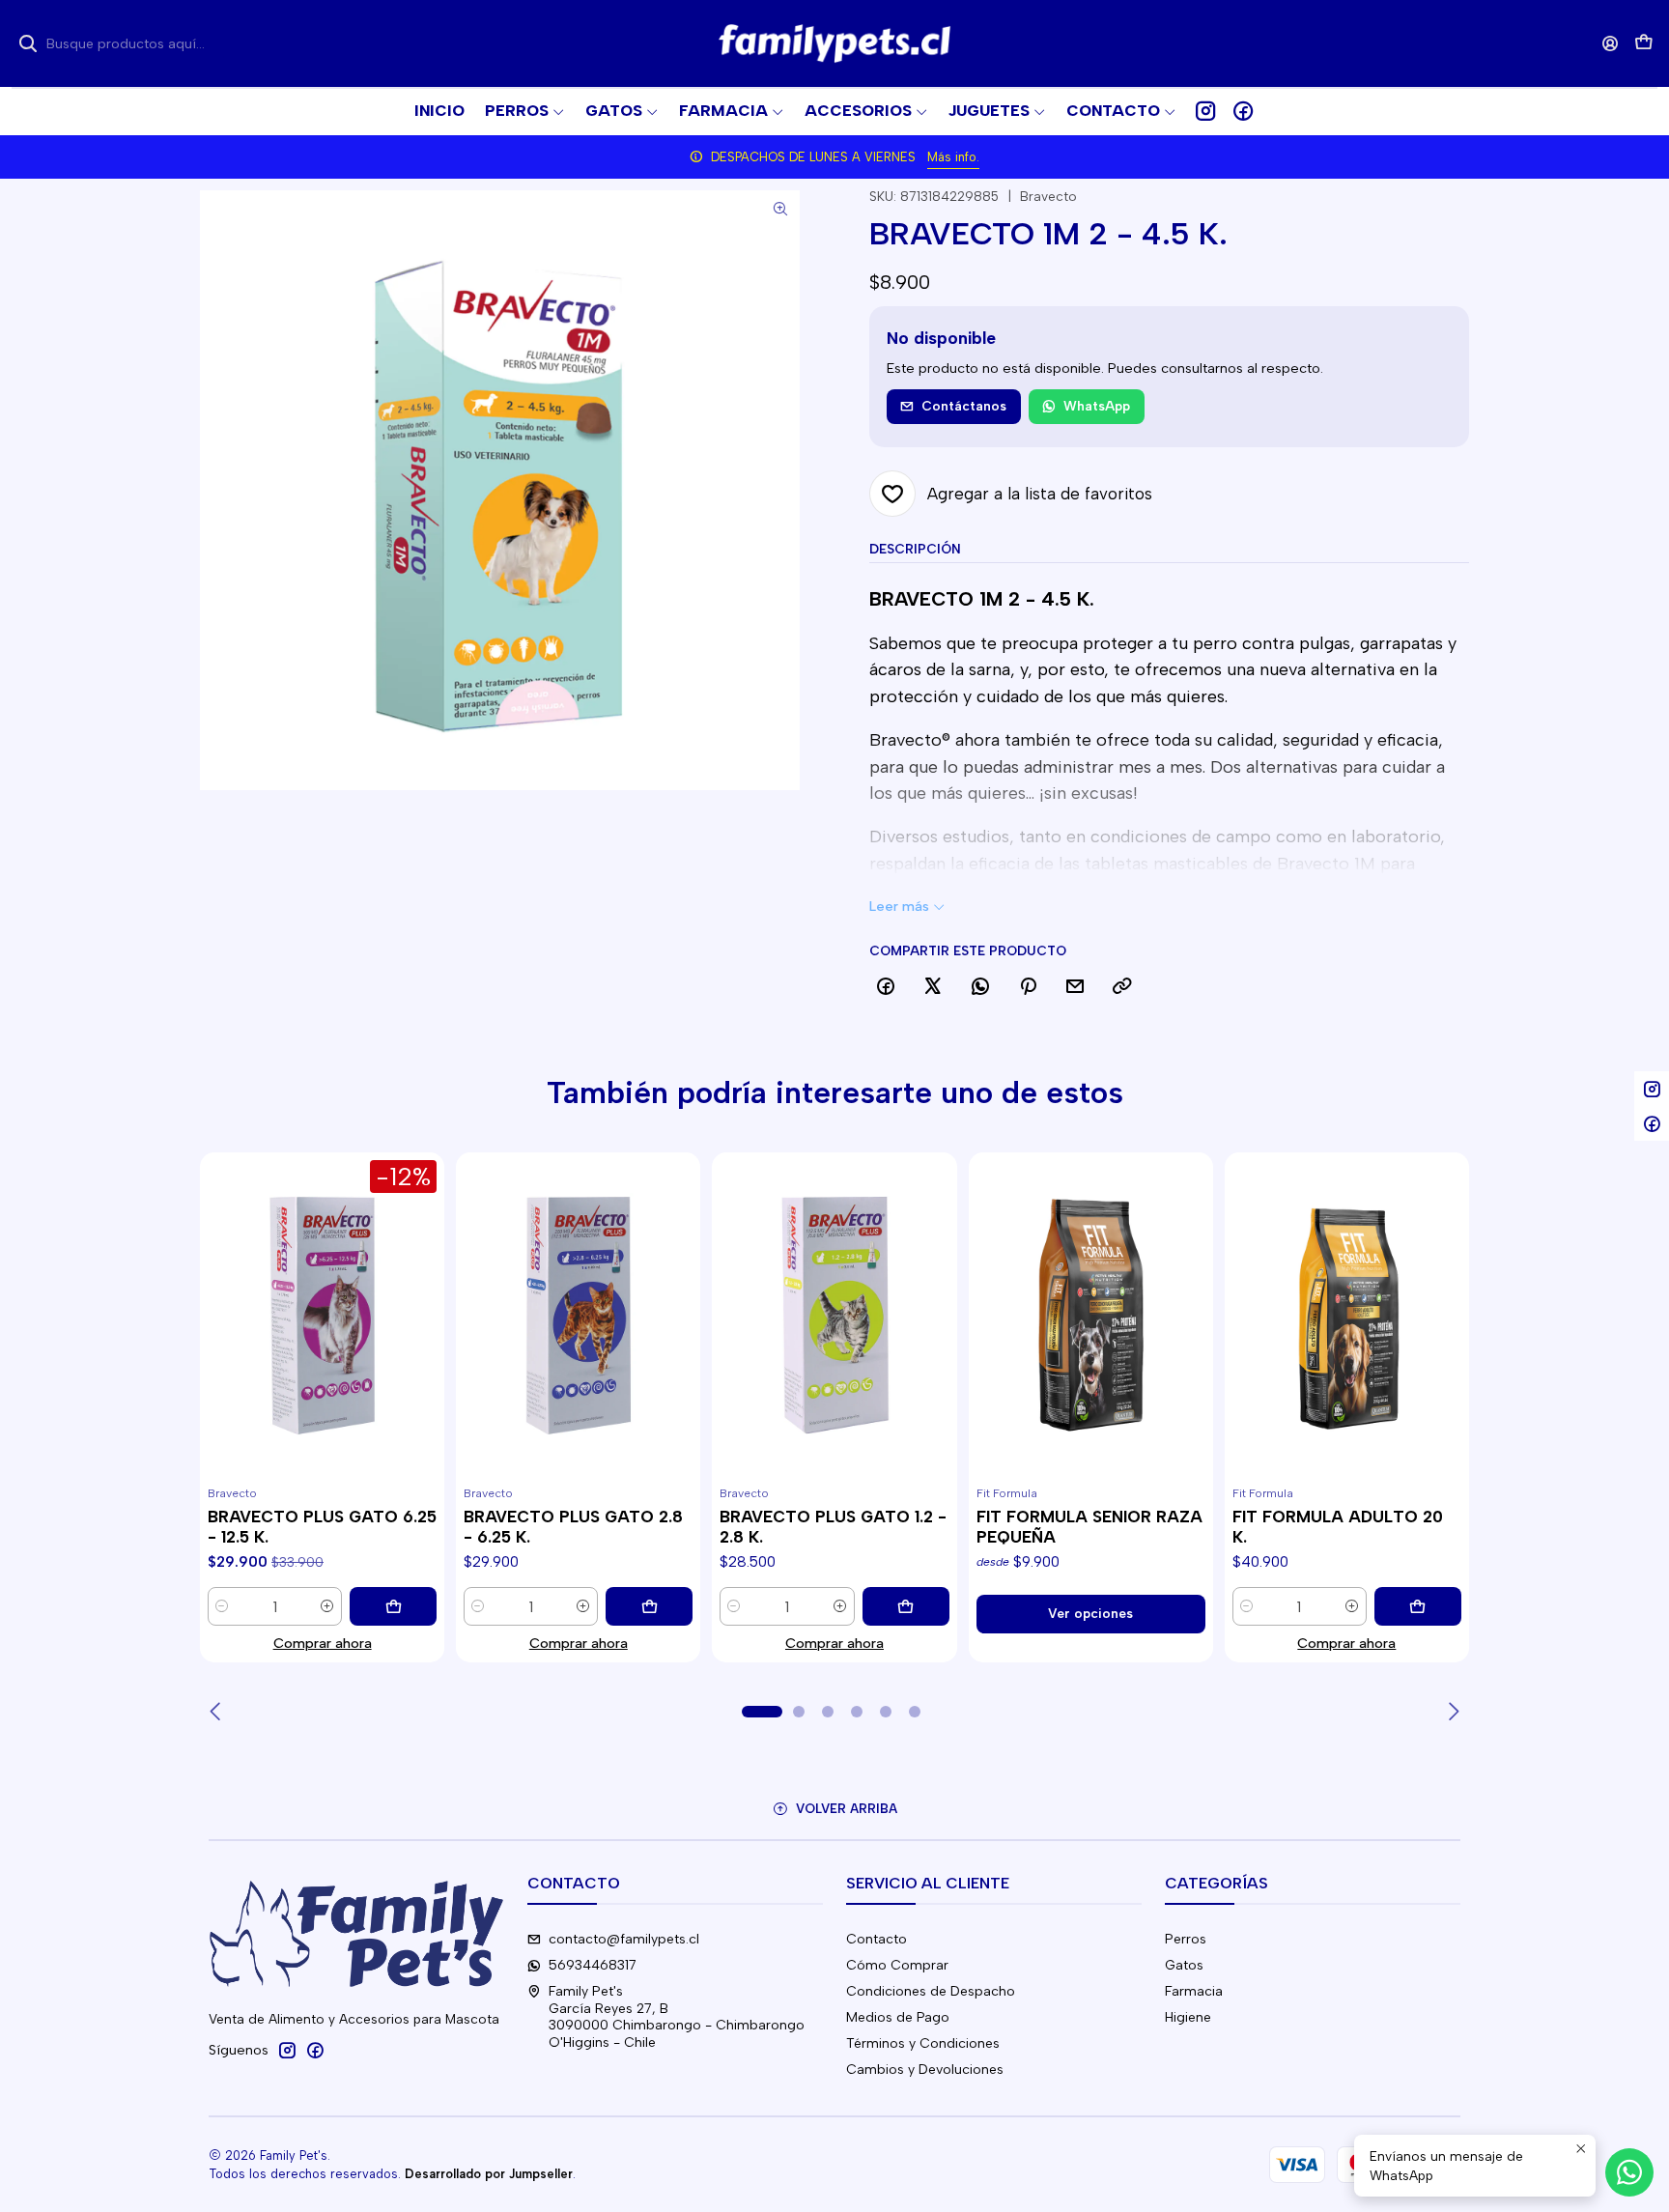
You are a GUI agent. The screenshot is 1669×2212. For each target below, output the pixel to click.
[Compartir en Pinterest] (1028, 987)
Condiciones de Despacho (931, 1991)
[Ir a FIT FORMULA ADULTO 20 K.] (1347, 1316)
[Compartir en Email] (1075, 987)
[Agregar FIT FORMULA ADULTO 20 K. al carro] (1418, 1606)
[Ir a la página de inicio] (834, 43)
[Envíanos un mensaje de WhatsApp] (1629, 2172)
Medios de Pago (898, 2017)
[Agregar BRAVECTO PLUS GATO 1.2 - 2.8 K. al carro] (906, 1606)
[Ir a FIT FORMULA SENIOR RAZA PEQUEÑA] (1091, 1316)
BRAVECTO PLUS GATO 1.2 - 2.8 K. (833, 1527)
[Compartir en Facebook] (886, 987)
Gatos (1184, 1965)
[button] (1121, 111)
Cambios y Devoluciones (925, 2070)
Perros (1186, 1939)
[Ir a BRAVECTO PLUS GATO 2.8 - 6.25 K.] (578, 1316)
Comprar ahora (323, 1643)
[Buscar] (28, 43)
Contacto (877, 1939)
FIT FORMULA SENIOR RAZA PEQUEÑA (1089, 1527)
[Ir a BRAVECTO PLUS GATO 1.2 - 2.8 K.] (834, 1316)
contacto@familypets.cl (624, 1939)
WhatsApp (1097, 406)
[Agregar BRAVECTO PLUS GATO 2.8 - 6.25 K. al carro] (649, 1606)
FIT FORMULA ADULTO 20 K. (1338, 1527)
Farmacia (1194, 1991)
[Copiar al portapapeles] (1122, 987)
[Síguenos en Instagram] (1205, 111)
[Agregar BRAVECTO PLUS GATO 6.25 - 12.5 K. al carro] (393, 1606)
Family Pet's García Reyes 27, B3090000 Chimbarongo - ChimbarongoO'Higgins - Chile (677, 2017)
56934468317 (593, 1965)
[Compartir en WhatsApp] (980, 987)
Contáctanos (964, 406)
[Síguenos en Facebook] (1243, 111)
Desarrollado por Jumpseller (489, 2174)
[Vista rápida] (223, 1338)
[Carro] (1644, 44)
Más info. (953, 157)
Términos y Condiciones (923, 2043)
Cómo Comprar (897, 1965)
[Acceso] (1611, 43)
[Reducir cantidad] (222, 1606)
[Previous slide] (217, 1712)
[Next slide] (1452, 1712)
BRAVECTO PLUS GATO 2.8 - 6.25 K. (573, 1527)
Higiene (1188, 2017)
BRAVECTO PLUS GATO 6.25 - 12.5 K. (322, 1527)
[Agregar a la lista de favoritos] (223, 1291)
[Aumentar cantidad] (327, 1606)
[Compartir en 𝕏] (933, 987)
